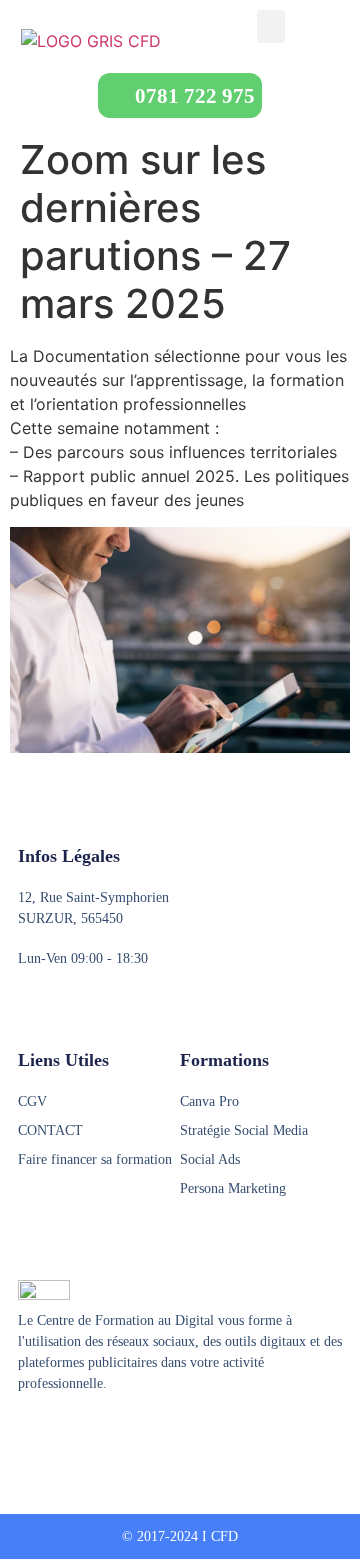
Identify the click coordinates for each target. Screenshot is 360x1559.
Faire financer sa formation (95, 1159)
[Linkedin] (103, 1433)
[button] (271, 26)
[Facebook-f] (27, 1433)
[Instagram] (65, 1433)
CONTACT (50, 1130)
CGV (32, 1101)
